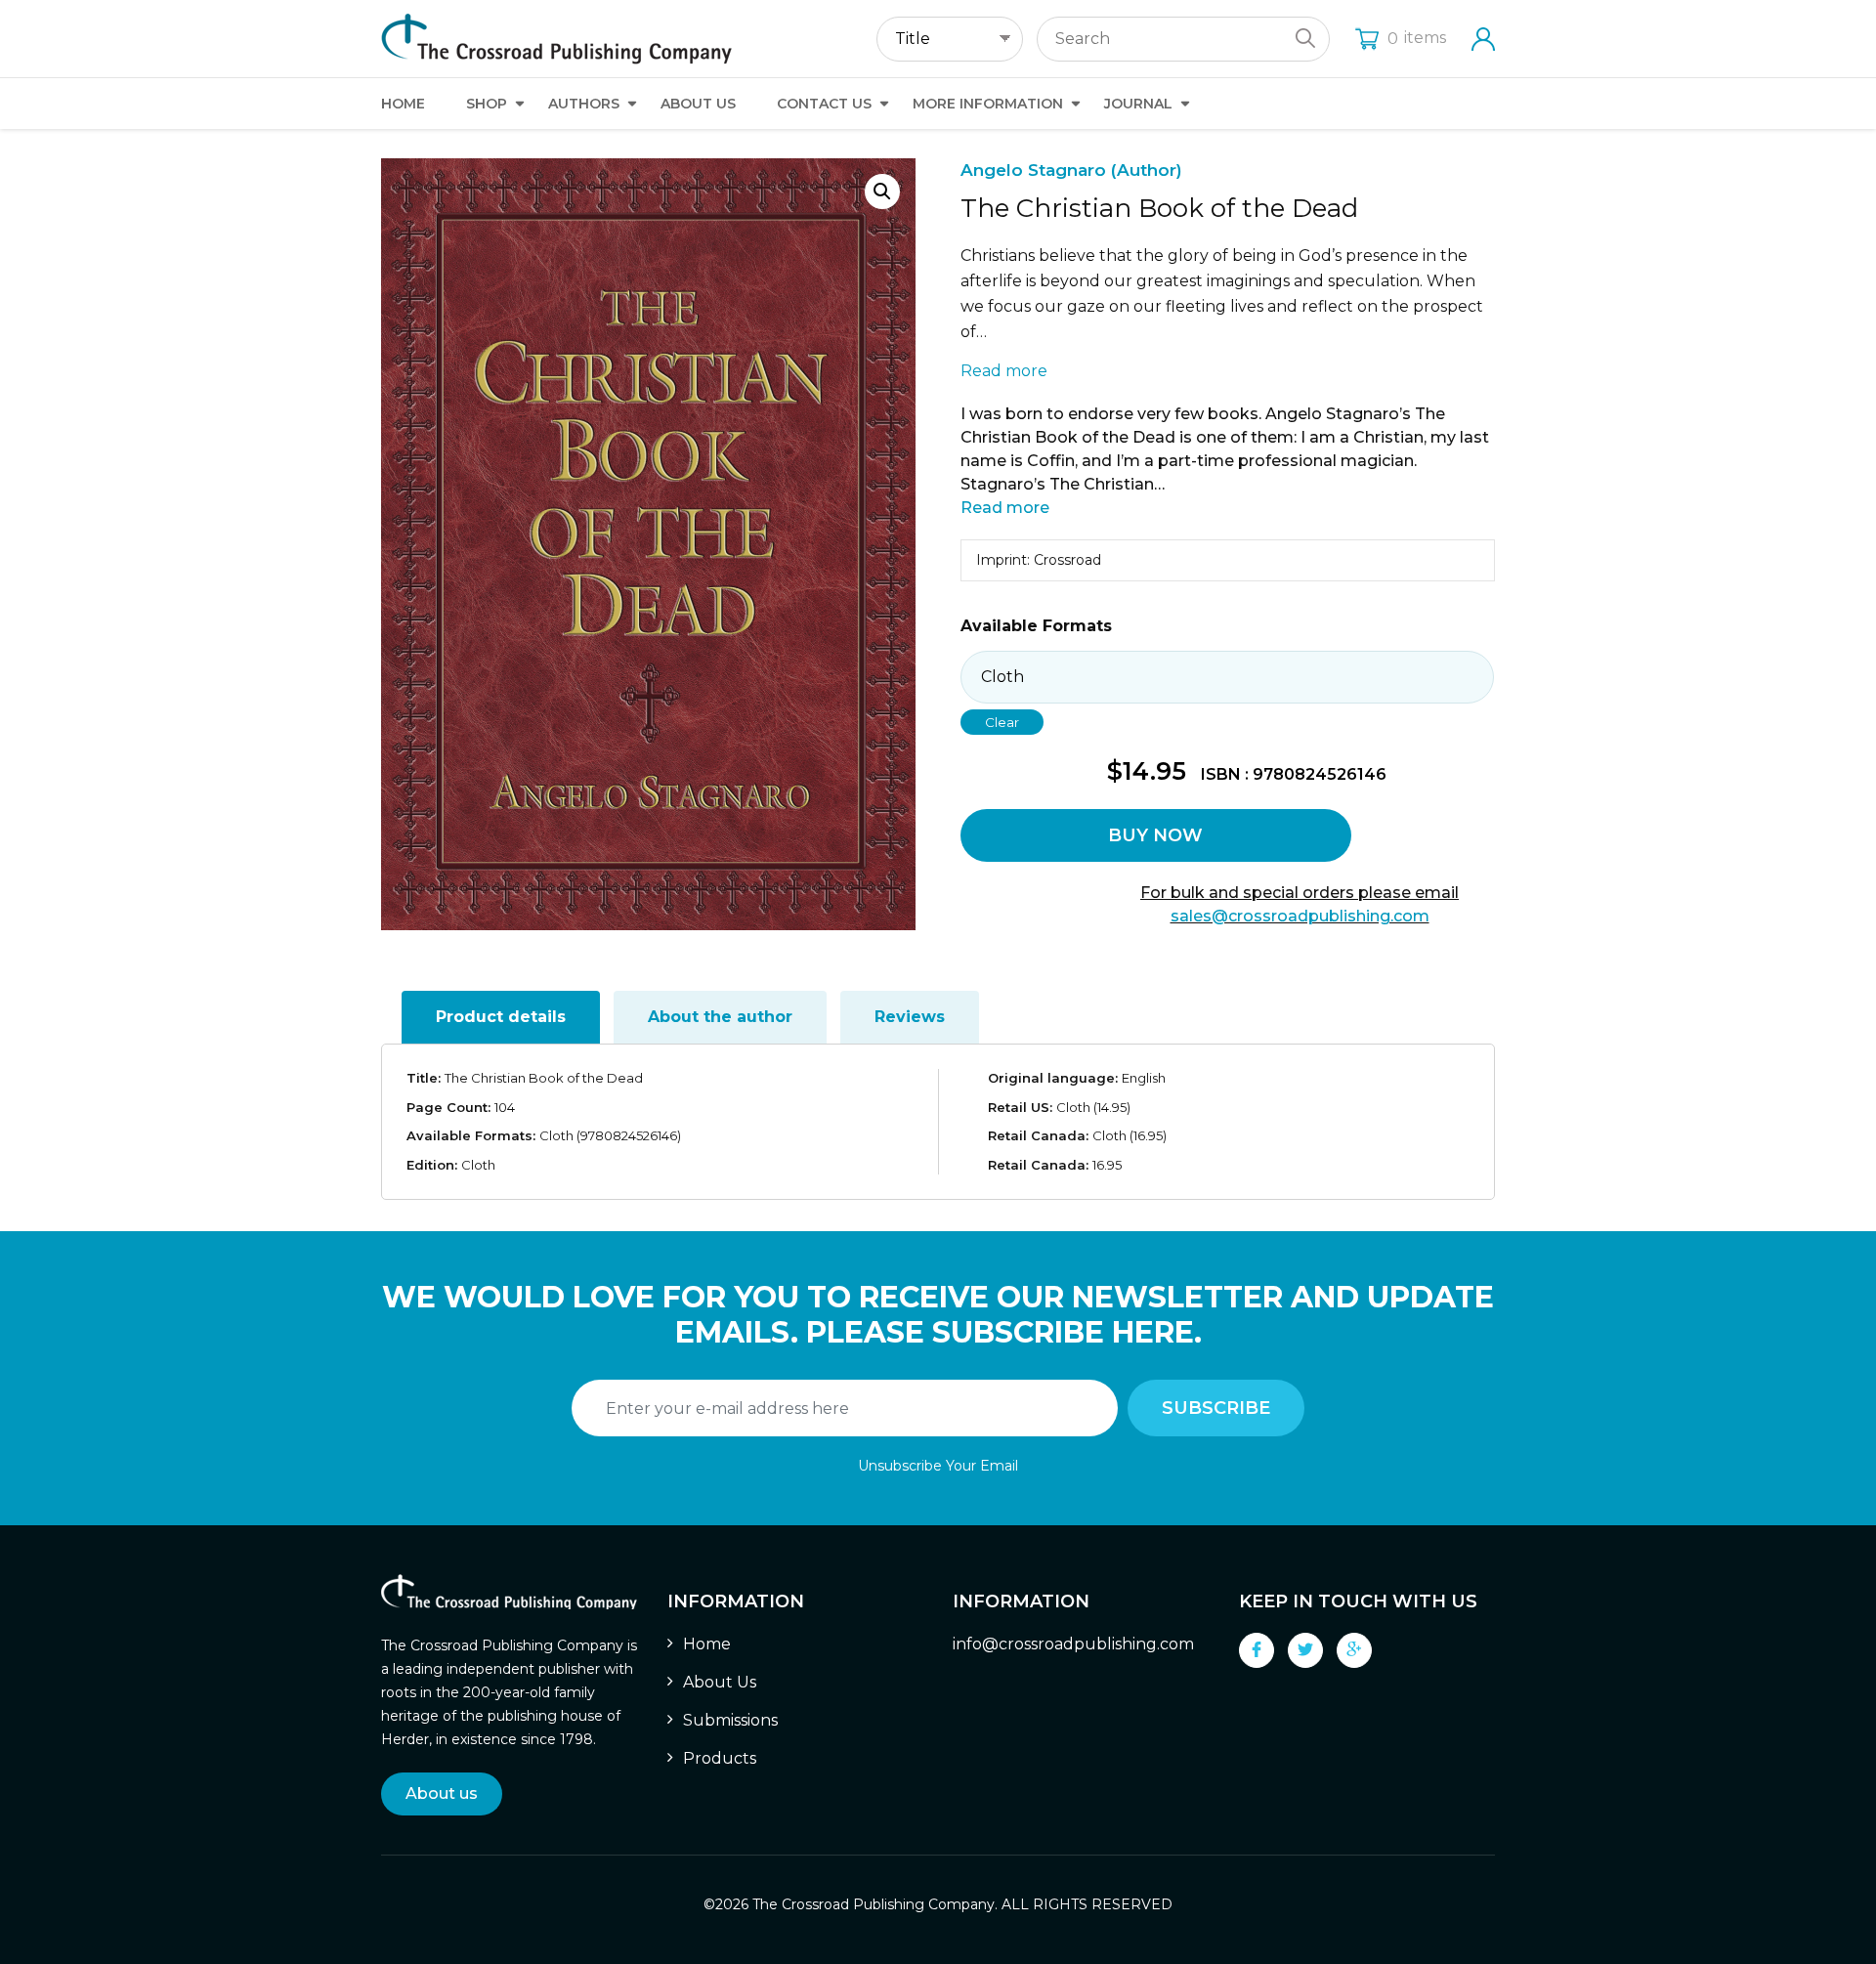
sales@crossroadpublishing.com (1300, 916)
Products (720, 1758)
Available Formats (1036, 626)
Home (403, 104)
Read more (1004, 371)
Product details (501, 1017)
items (1417, 38)
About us (442, 1793)
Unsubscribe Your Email (938, 1466)
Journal (1138, 104)
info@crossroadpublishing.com (1073, 1644)
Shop (487, 104)
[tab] (501, 1017)
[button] (882, 192)
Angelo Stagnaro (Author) (1071, 170)
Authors (584, 104)
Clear (1002, 722)
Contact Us (824, 104)
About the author (720, 1017)
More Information (988, 104)
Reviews (910, 1017)
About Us (698, 104)
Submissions (730, 1720)
